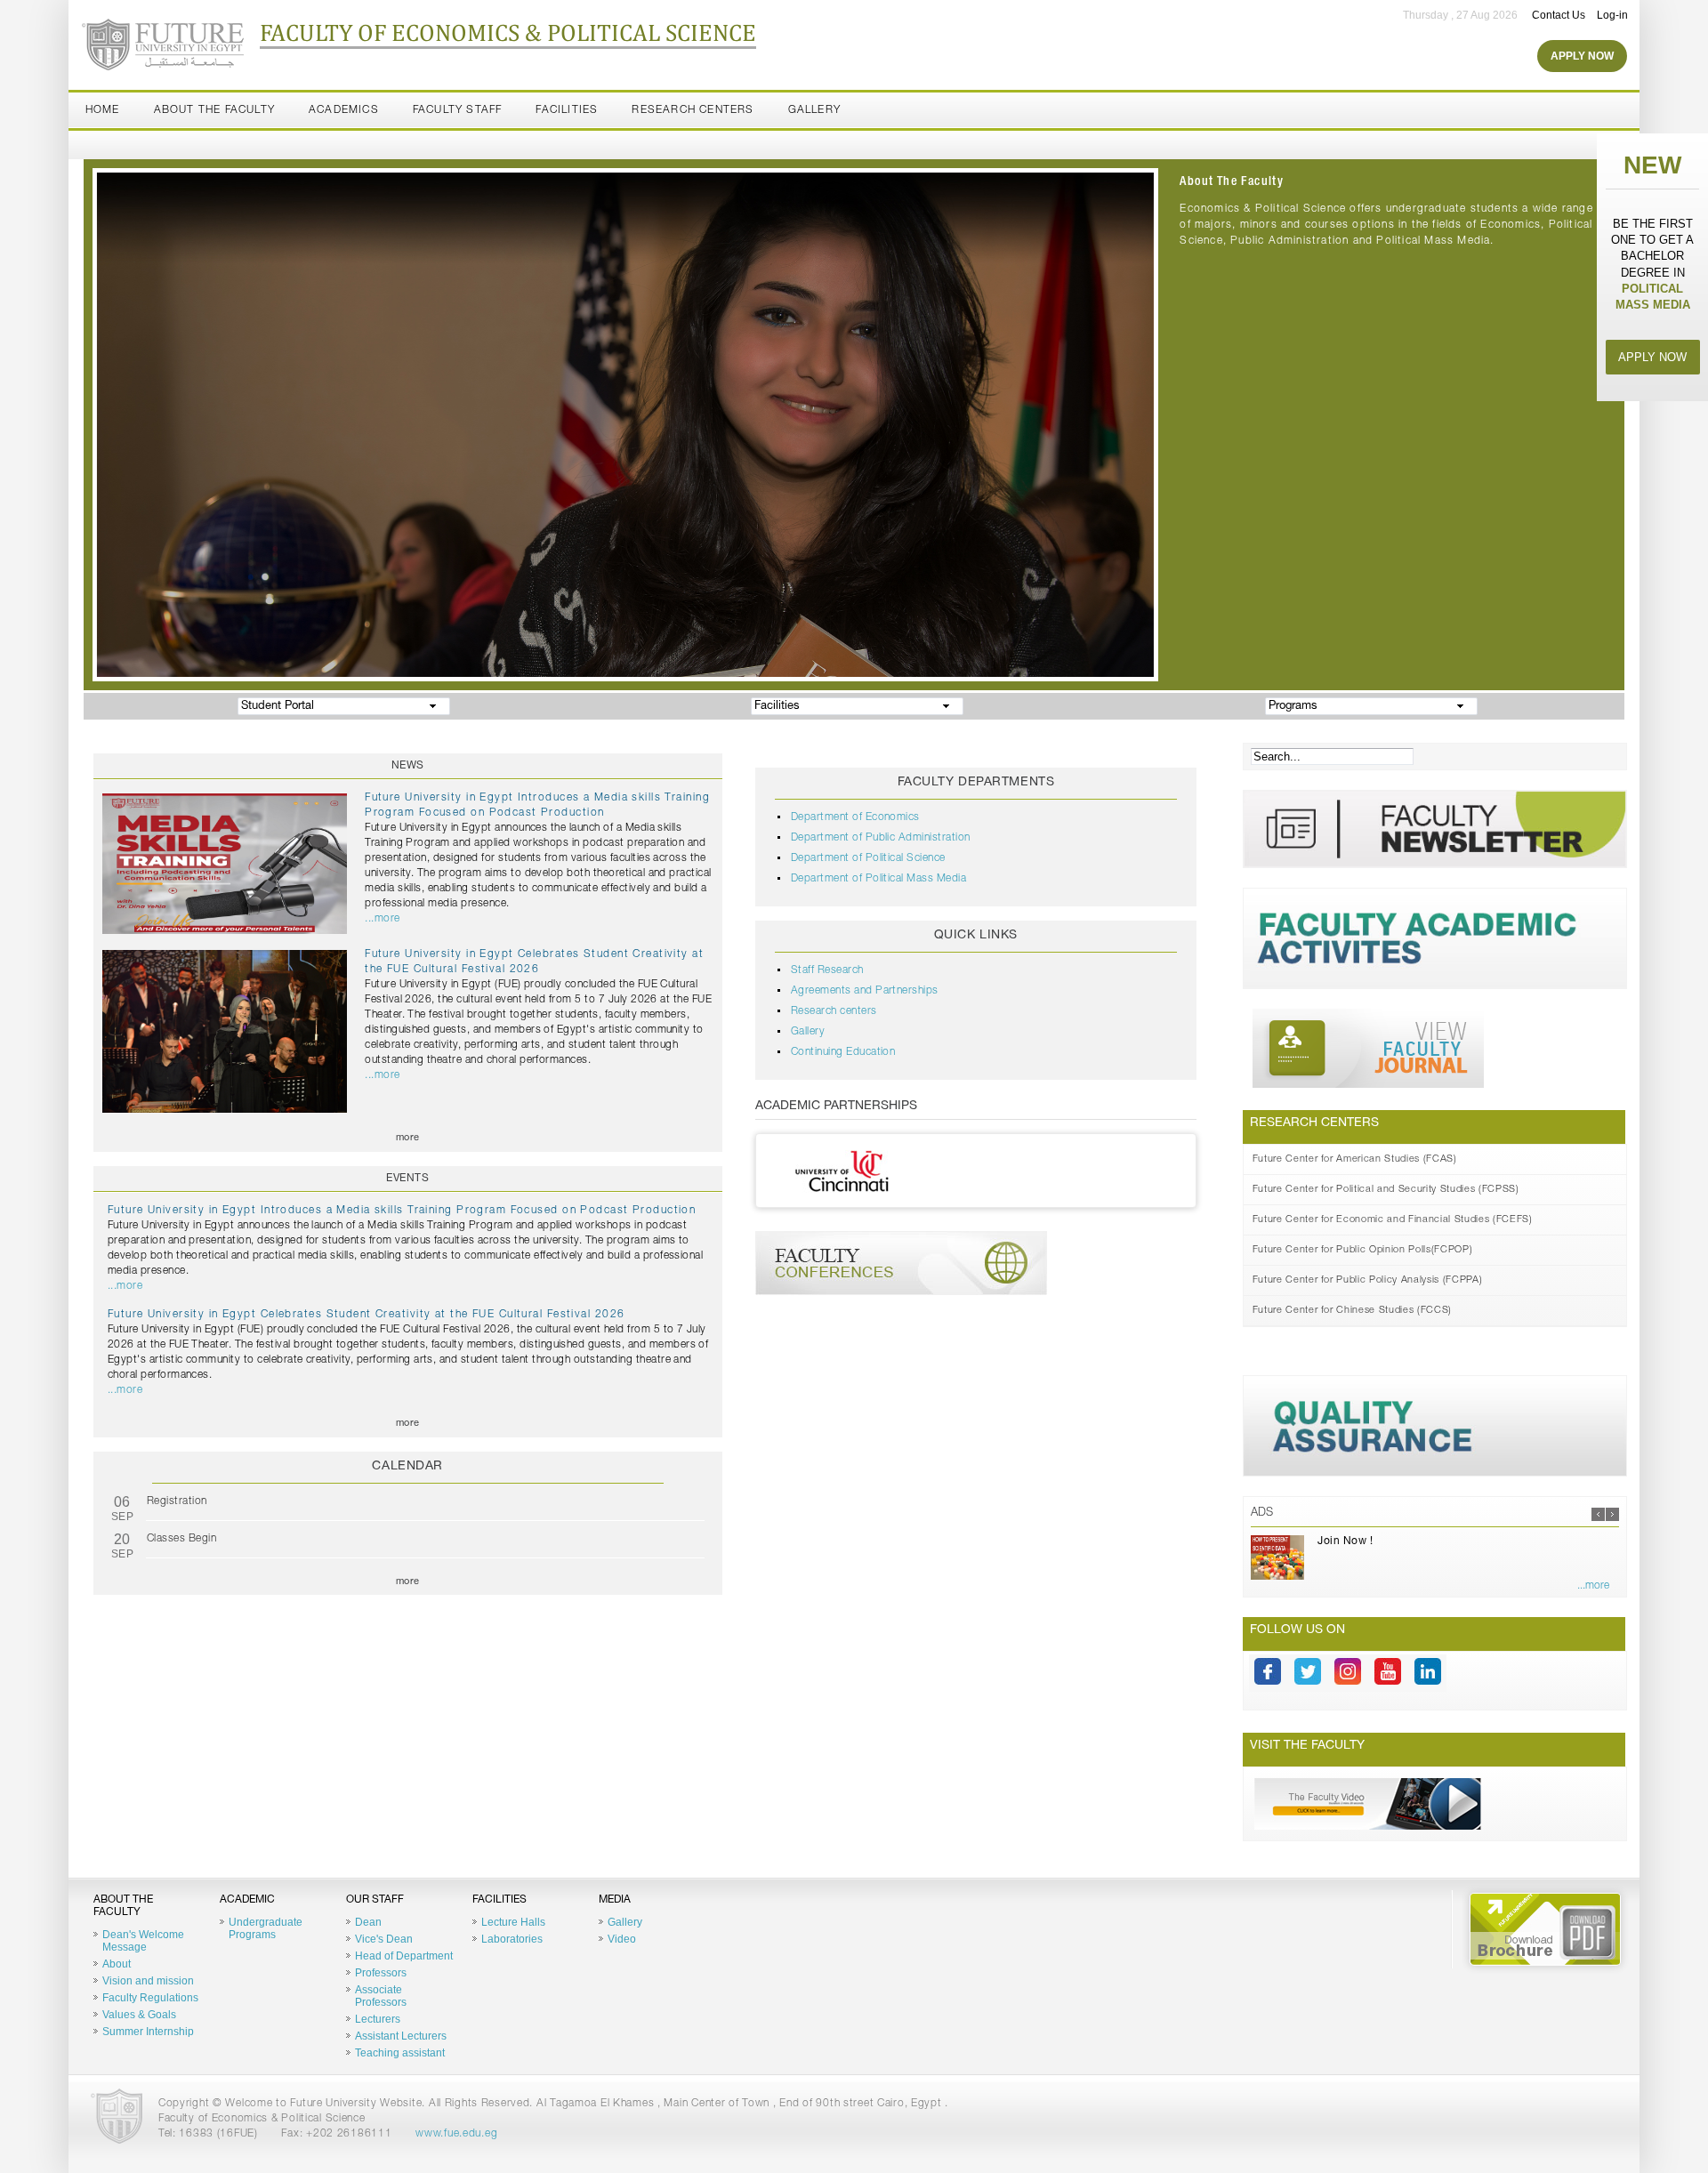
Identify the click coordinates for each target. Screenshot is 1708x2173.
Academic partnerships (836, 1107)
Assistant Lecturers (401, 2036)
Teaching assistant (400, 2053)
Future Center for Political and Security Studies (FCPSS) (1386, 1190)
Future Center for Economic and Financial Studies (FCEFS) (1393, 1220)
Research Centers (693, 110)
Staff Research (827, 970)
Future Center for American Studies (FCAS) (1355, 1159)
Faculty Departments (976, 783)
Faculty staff (458, 110)
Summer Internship (148, 2032)
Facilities (567, 110)
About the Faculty (214, 110)
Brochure (1545, 1929)
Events (407, 1179)
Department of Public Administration (881, 838)
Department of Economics (855, 817)
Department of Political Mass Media (878, 879)
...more (382, 919)
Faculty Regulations (150, 1998)
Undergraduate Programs (266, 1928)
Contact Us (1559, 15)
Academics (344, 110)
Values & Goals (139, 2015)
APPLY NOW (1652, 357)
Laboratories (512, 1939)
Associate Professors (381, 1996)
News (408, 766)
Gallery (814, 110)
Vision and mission (148, 1981)
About (117, 1964)
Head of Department (404, 1956)
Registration (177, 1501)
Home (103, 110)
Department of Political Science (868, 858)
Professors (381, 1973)
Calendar (407, 1467)
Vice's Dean (384, 1939)
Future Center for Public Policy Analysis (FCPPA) (1368, 1280)
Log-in (1612, 15)
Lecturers (378, 2019)
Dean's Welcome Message (143, 1941)
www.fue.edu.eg (456, 2134)
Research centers (834, 1011)
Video (622, 1939)
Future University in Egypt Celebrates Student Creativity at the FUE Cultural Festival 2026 (367, 1315)
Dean (368, 1922)
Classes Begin (181, 1539)
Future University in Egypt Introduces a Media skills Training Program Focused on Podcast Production (402, 1211)
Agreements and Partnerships (865, 991)
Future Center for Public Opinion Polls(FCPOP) (1363, 1250)
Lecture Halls (513, 1922)
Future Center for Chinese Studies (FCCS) (1352, 1311)
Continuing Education (843, 1052)
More (408, 1138)
